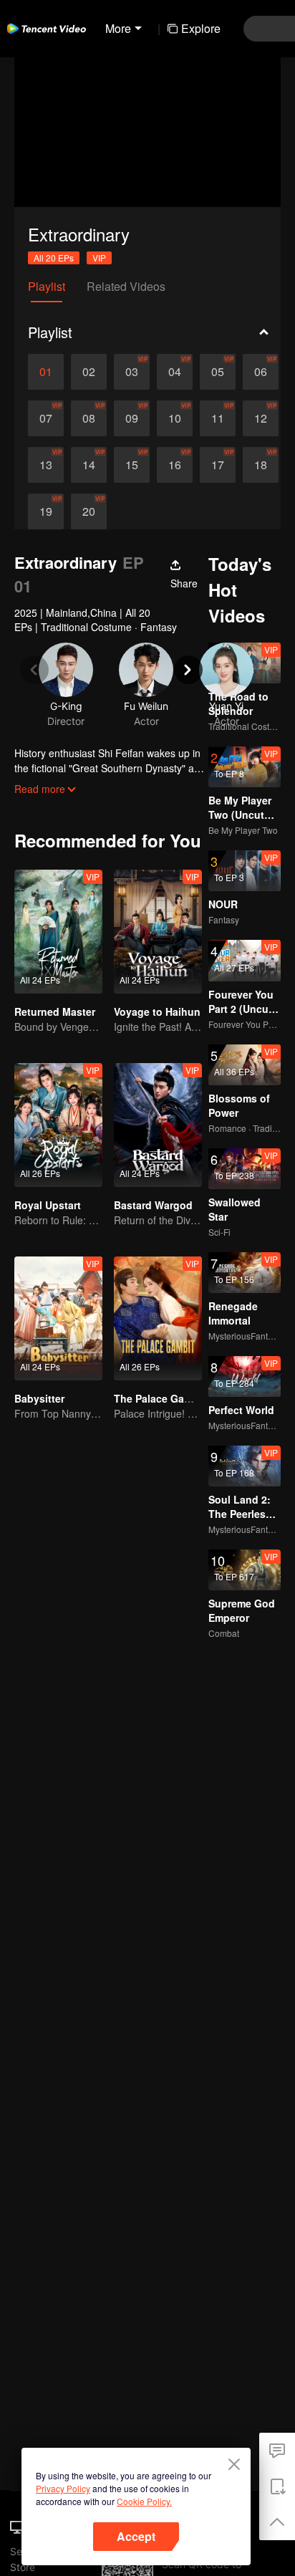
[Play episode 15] (132, 465)
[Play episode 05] (218, 372)
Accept (136, 2536)
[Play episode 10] (175, 418)
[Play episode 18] (261, 465)
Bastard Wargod (153, 1205)
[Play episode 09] (132, 418)
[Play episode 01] (46, 372)
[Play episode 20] (89, 511)
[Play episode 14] (89, 465)
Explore (201, 28)
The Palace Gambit (160, 1398)
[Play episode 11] (218, 418)
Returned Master (55, 1011)
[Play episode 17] (218, 465)
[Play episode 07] (46, 418)
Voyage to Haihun (157, 1011)
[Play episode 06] (261, 372)
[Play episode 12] (261, 418)
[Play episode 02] (89, 372)
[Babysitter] (58, 1318)
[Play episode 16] (175, 465)
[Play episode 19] (46, 511)
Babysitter (39, 1398)
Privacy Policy (63, 2488)
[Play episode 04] (175, 372)
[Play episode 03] (132, 372)
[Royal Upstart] (58, 1125)
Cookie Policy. (144, 2501)
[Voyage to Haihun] (158, 932)
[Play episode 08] (89, 418)
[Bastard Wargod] (158, 1125)
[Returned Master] (58, 932)
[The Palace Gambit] (158, 1318)
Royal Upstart (48, 1205)
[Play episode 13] (46, 465)
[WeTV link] (47, 29)
